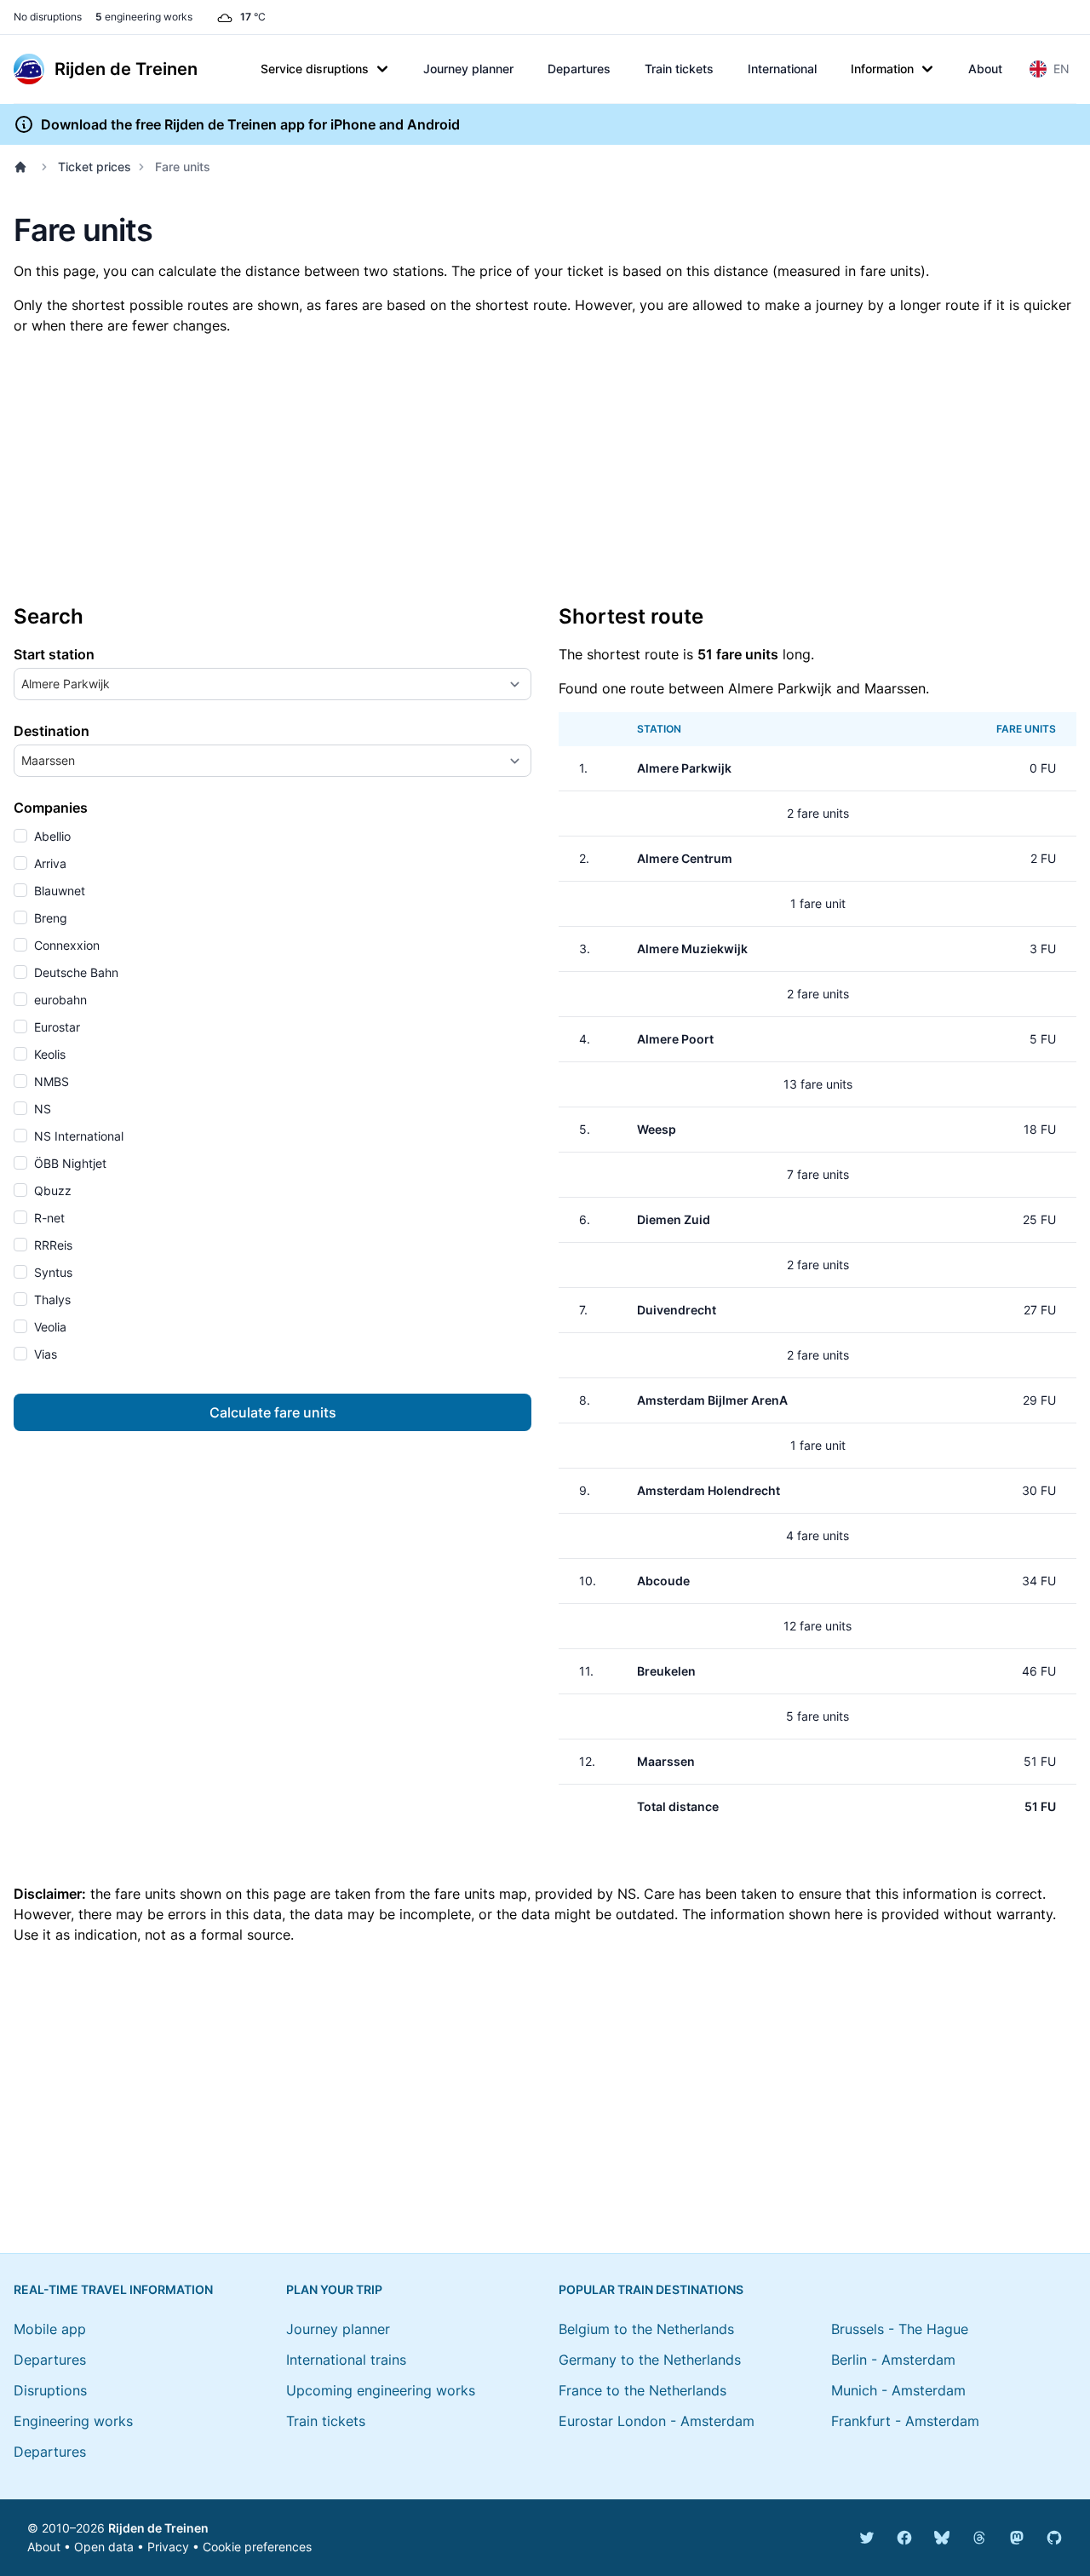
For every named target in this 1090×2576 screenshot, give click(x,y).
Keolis (48, 1054)
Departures (579, 69)
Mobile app (50, 2329)
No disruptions (48, 17)
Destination (52, 731)
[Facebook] (904, 2538)
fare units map (481, 1894)
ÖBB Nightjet (69, 1163)
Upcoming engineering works (381, 2390)
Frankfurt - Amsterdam (905, 2421)
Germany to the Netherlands (650, 2360)
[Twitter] (867, 2538)
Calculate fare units (273, 1412)
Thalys (51, 1299)
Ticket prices (95, 167)
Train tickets (679, 69)
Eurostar (55, 1027)
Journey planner (468, 69)
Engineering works (73, 2421)
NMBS (50, 1081)
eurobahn (59, 1000)
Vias (44, 1354)
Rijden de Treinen (158, 2528)
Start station (54, 654)
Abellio (51, 836)
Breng (49, 918)
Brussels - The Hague (900, 2329)
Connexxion (65, 945)
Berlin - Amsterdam (893, 2360)
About (985, 69)
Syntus (52, 1272)
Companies (51, 808)
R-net (48, 1218)
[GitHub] (1054, 2538)
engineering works (144, 17)
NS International (77, 1136)
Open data (104, 2547)
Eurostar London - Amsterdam (657, 2421)
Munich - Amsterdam (898, 2390)
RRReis (52, 1245)
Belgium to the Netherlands (646, 2329)
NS (41, 1109)
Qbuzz (51, 1190)
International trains (346, 2360)
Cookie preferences (257, 2547)
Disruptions (50, 2390)
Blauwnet (58, 891)
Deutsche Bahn (75, 972)
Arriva (49, 863)
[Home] (24, 167)
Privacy (168, 2547)
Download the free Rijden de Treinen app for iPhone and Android (250, 124)
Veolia (49, 1327)
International (782, 69)
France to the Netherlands (643, 2390)
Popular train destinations (651, 2289)
